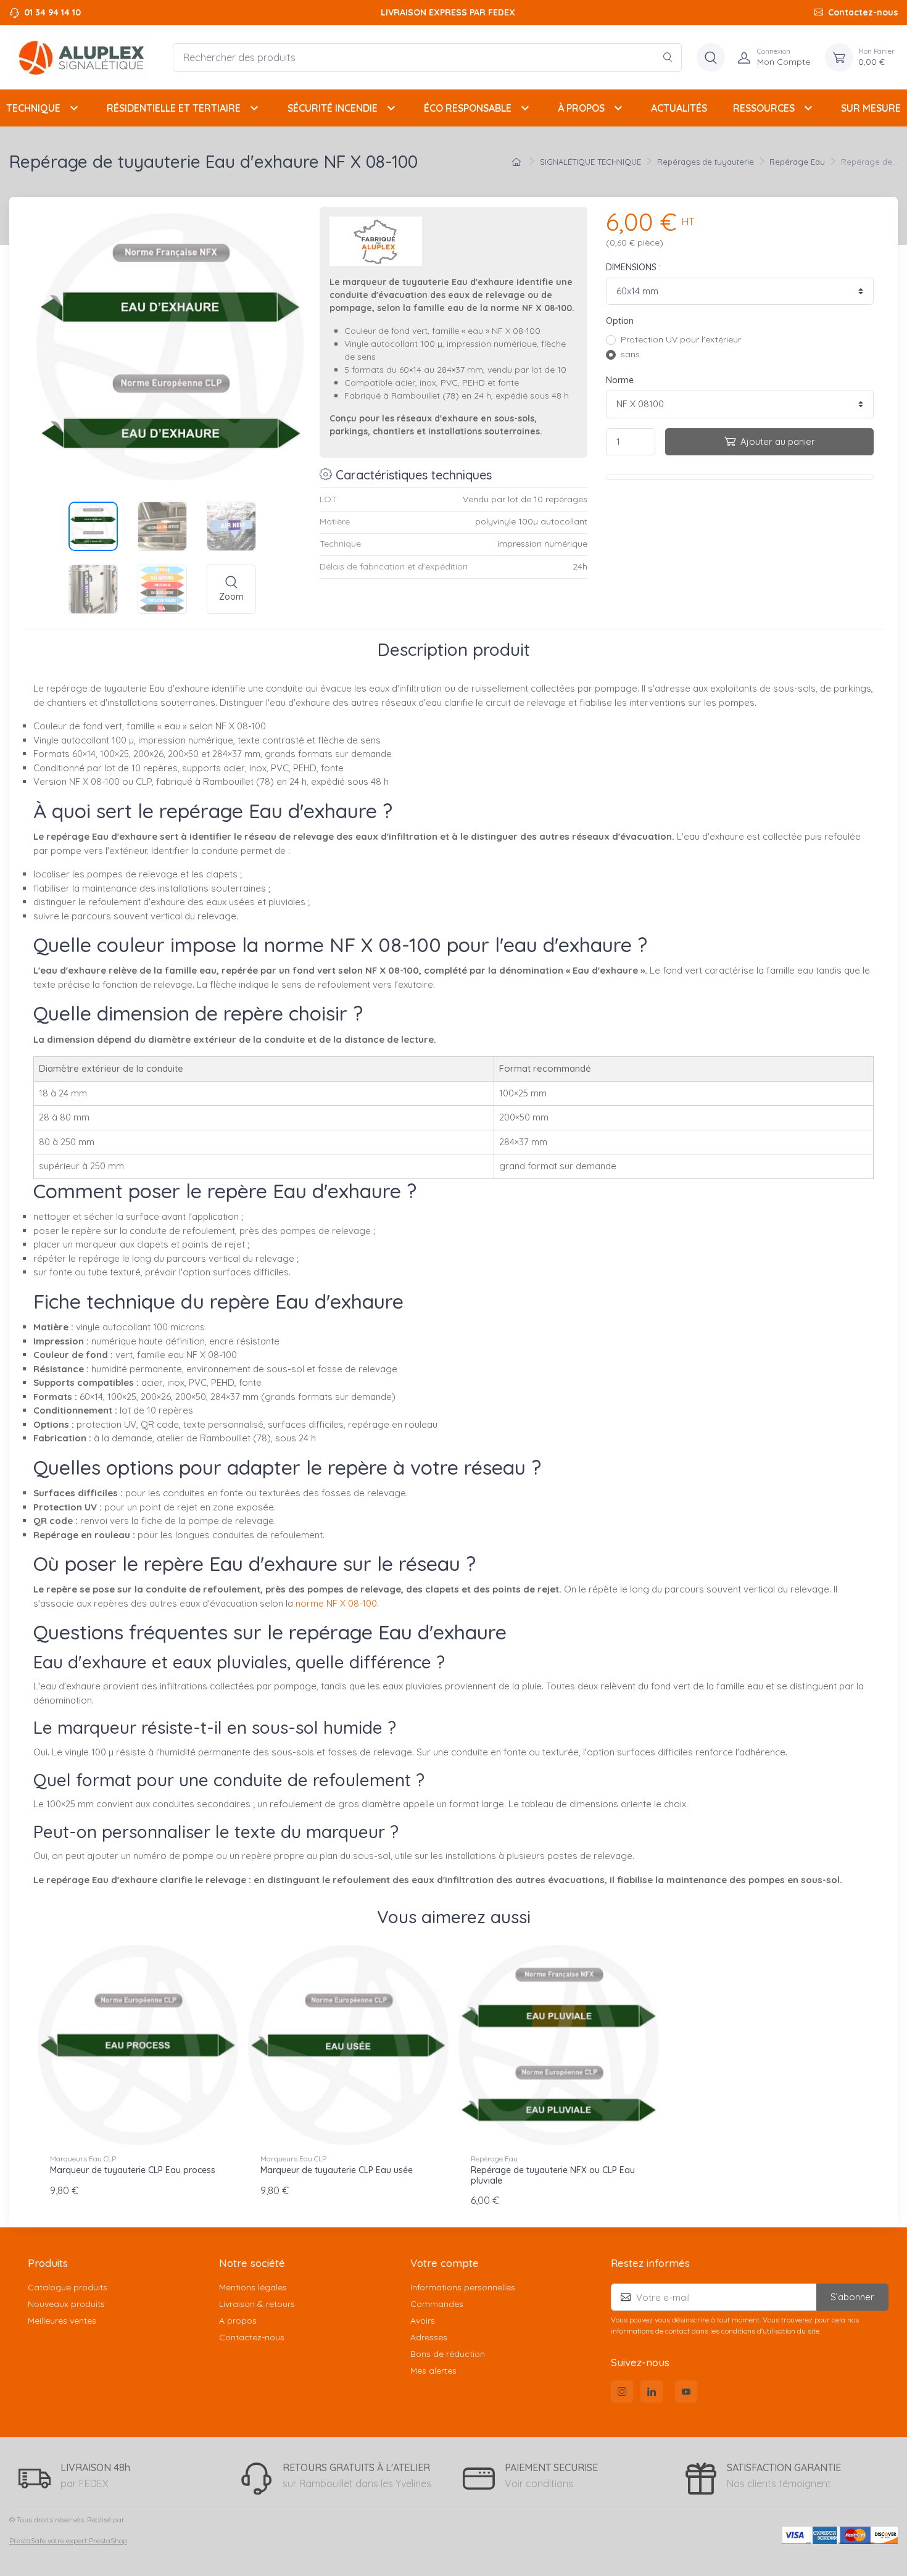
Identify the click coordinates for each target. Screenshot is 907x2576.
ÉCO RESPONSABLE (478, 108)
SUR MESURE (871, 108)
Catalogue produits (68, 2287)
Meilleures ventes (62, 2321)
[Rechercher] (668, 57)
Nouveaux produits (66, 2304)
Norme (620, 380)
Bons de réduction (448, 2354)
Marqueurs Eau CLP (83, 2159)
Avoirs (423, 2321)
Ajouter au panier (778, 441)
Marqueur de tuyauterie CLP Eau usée (337, 2170)
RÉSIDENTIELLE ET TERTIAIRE (184, 108)
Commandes (437, 2304)
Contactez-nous (863, 12)
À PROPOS (592, 108)
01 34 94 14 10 (52, 12)
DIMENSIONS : (633, 267)
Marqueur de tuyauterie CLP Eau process (133, 2170)
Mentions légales (253, 2287)
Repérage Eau (494, 2159)
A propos (238, 2321)
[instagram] (622, 2392)
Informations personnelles (463, 2287)
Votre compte (445, 2263)
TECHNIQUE (44, 108)
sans (630, 354)
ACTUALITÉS (679, 108)
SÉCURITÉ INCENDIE (343, 108)
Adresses (429, 2337)
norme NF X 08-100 (336, 1603)
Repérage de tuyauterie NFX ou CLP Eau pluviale (553, 2175)
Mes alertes (433, 2371)
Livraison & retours (257, 2304)
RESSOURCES (774, 108)
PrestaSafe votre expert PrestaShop (68, 2541)
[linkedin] (652, 2392)
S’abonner (852, 2297)
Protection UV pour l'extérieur (681, 339)
